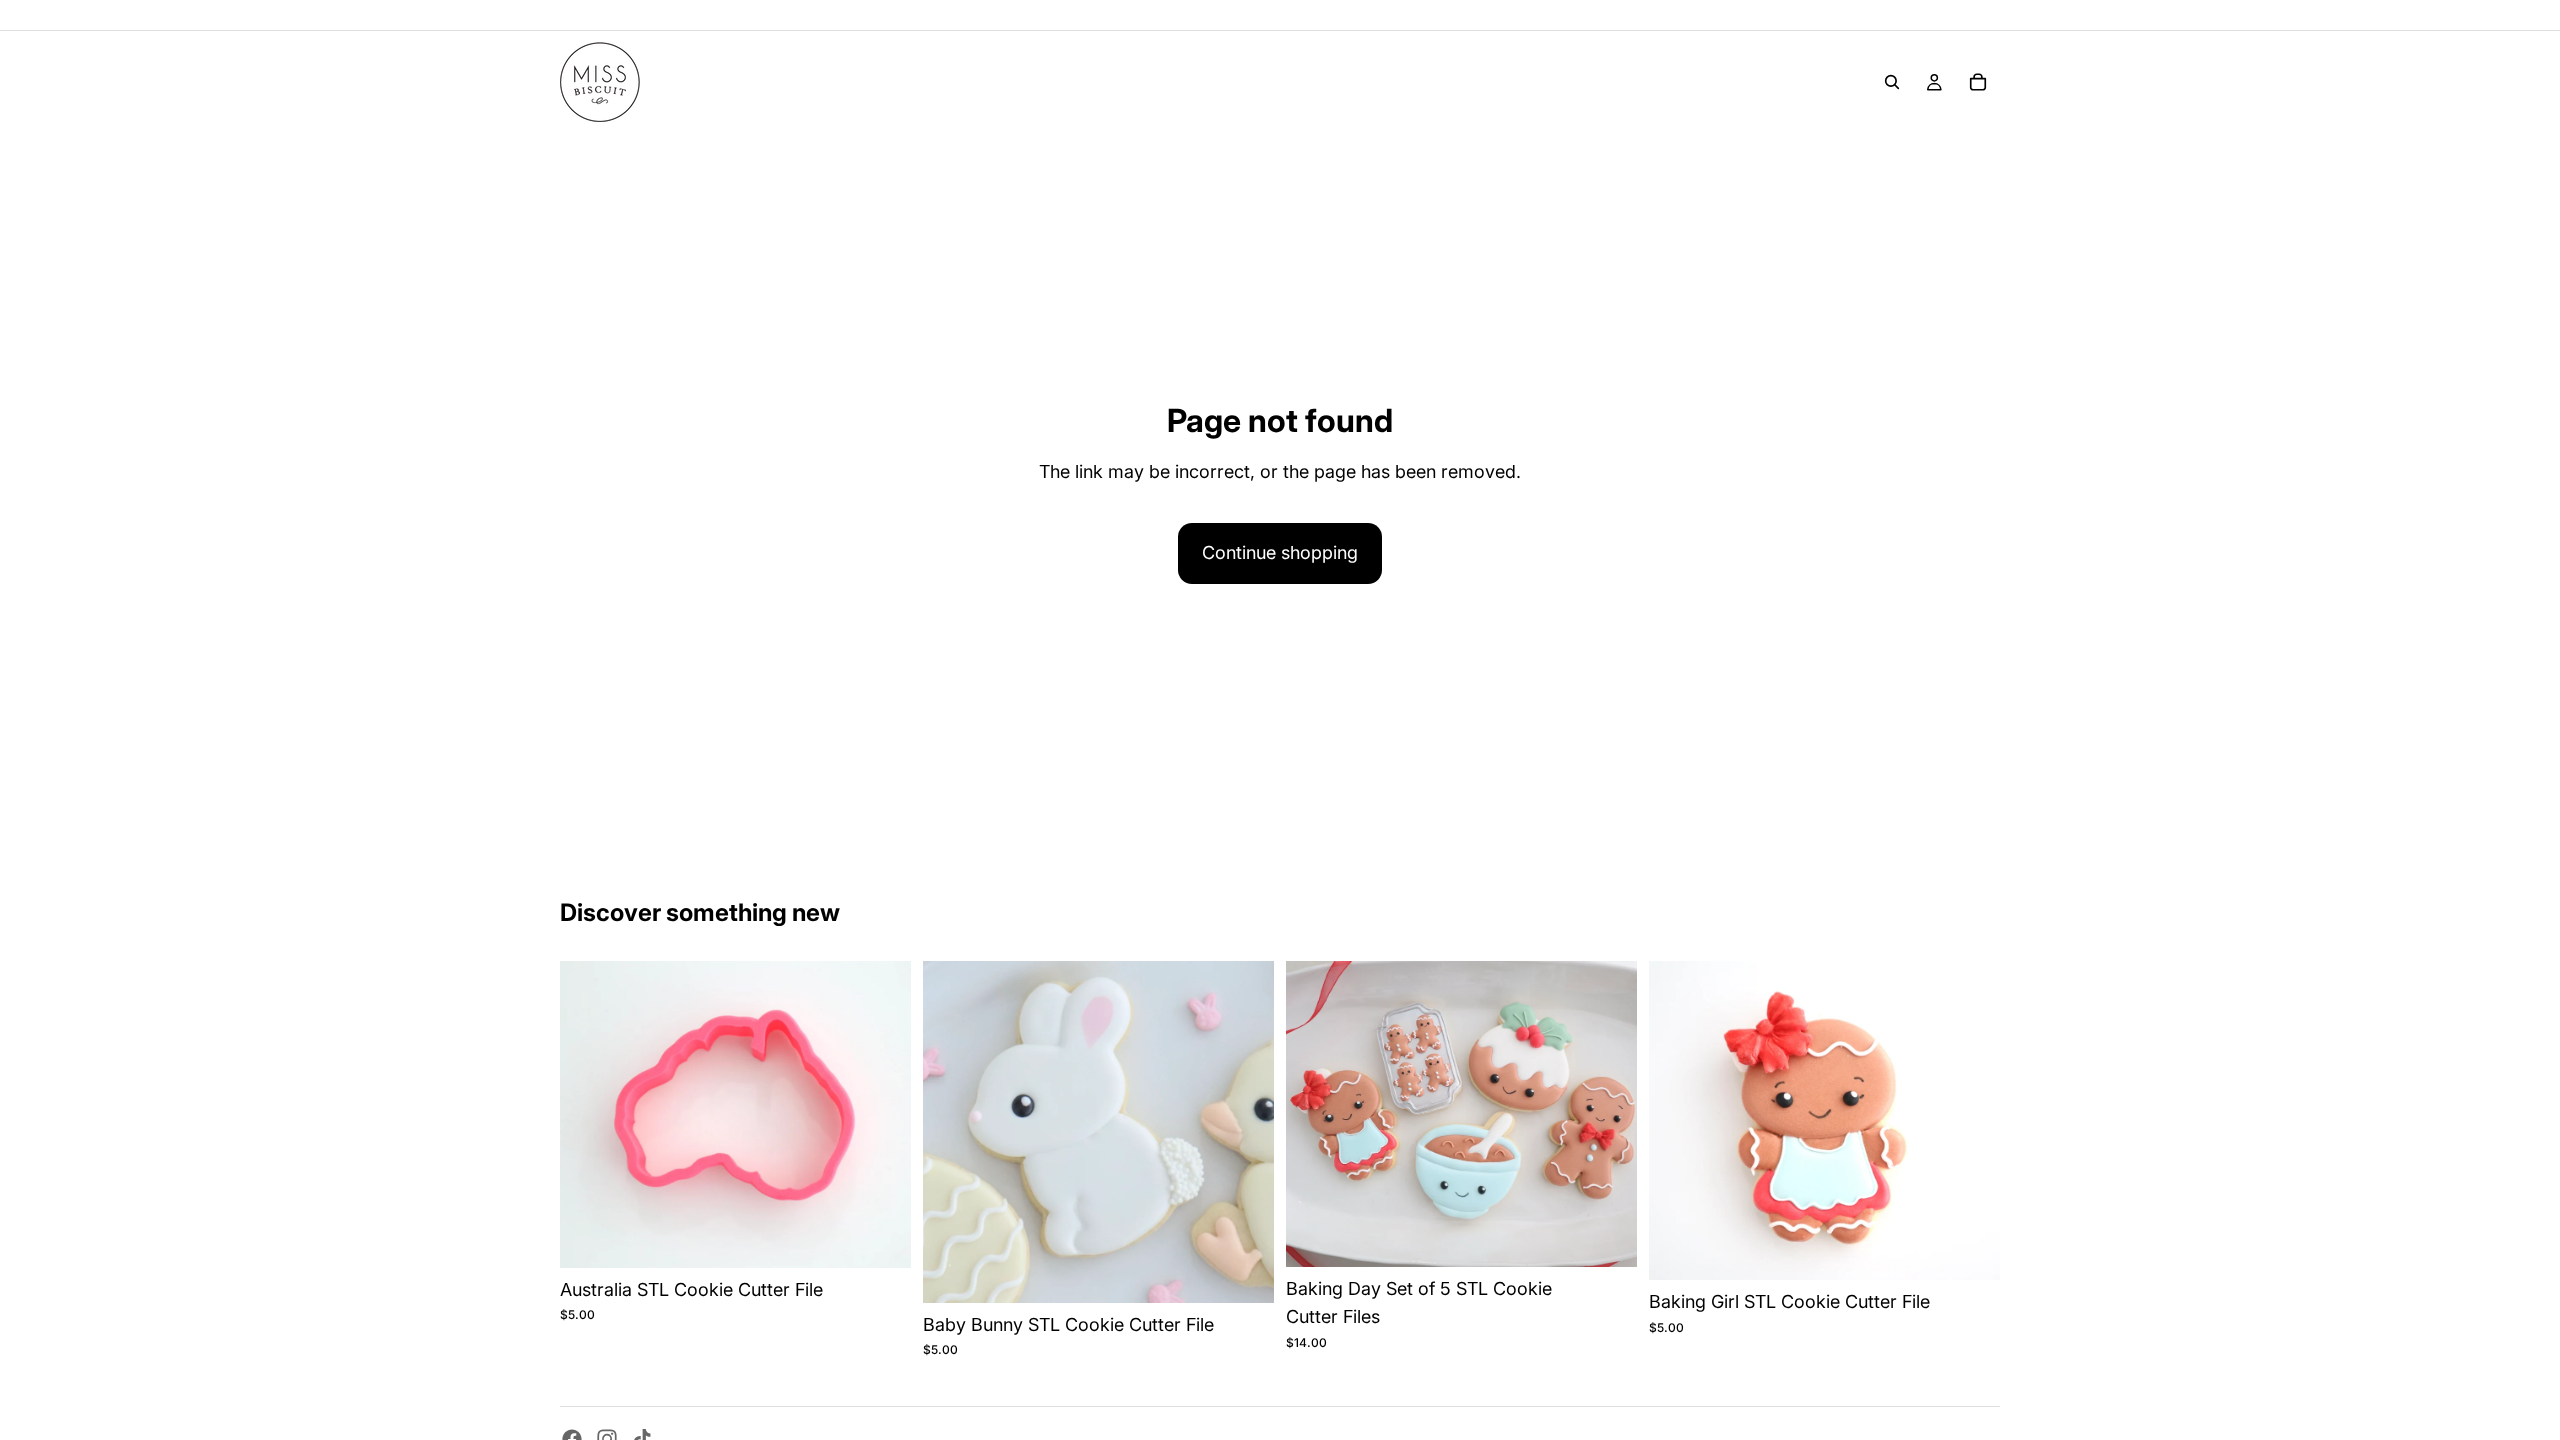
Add (897, 1235)
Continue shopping (1280, 552)
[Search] (1892, 82)
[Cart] (1978, 82)
